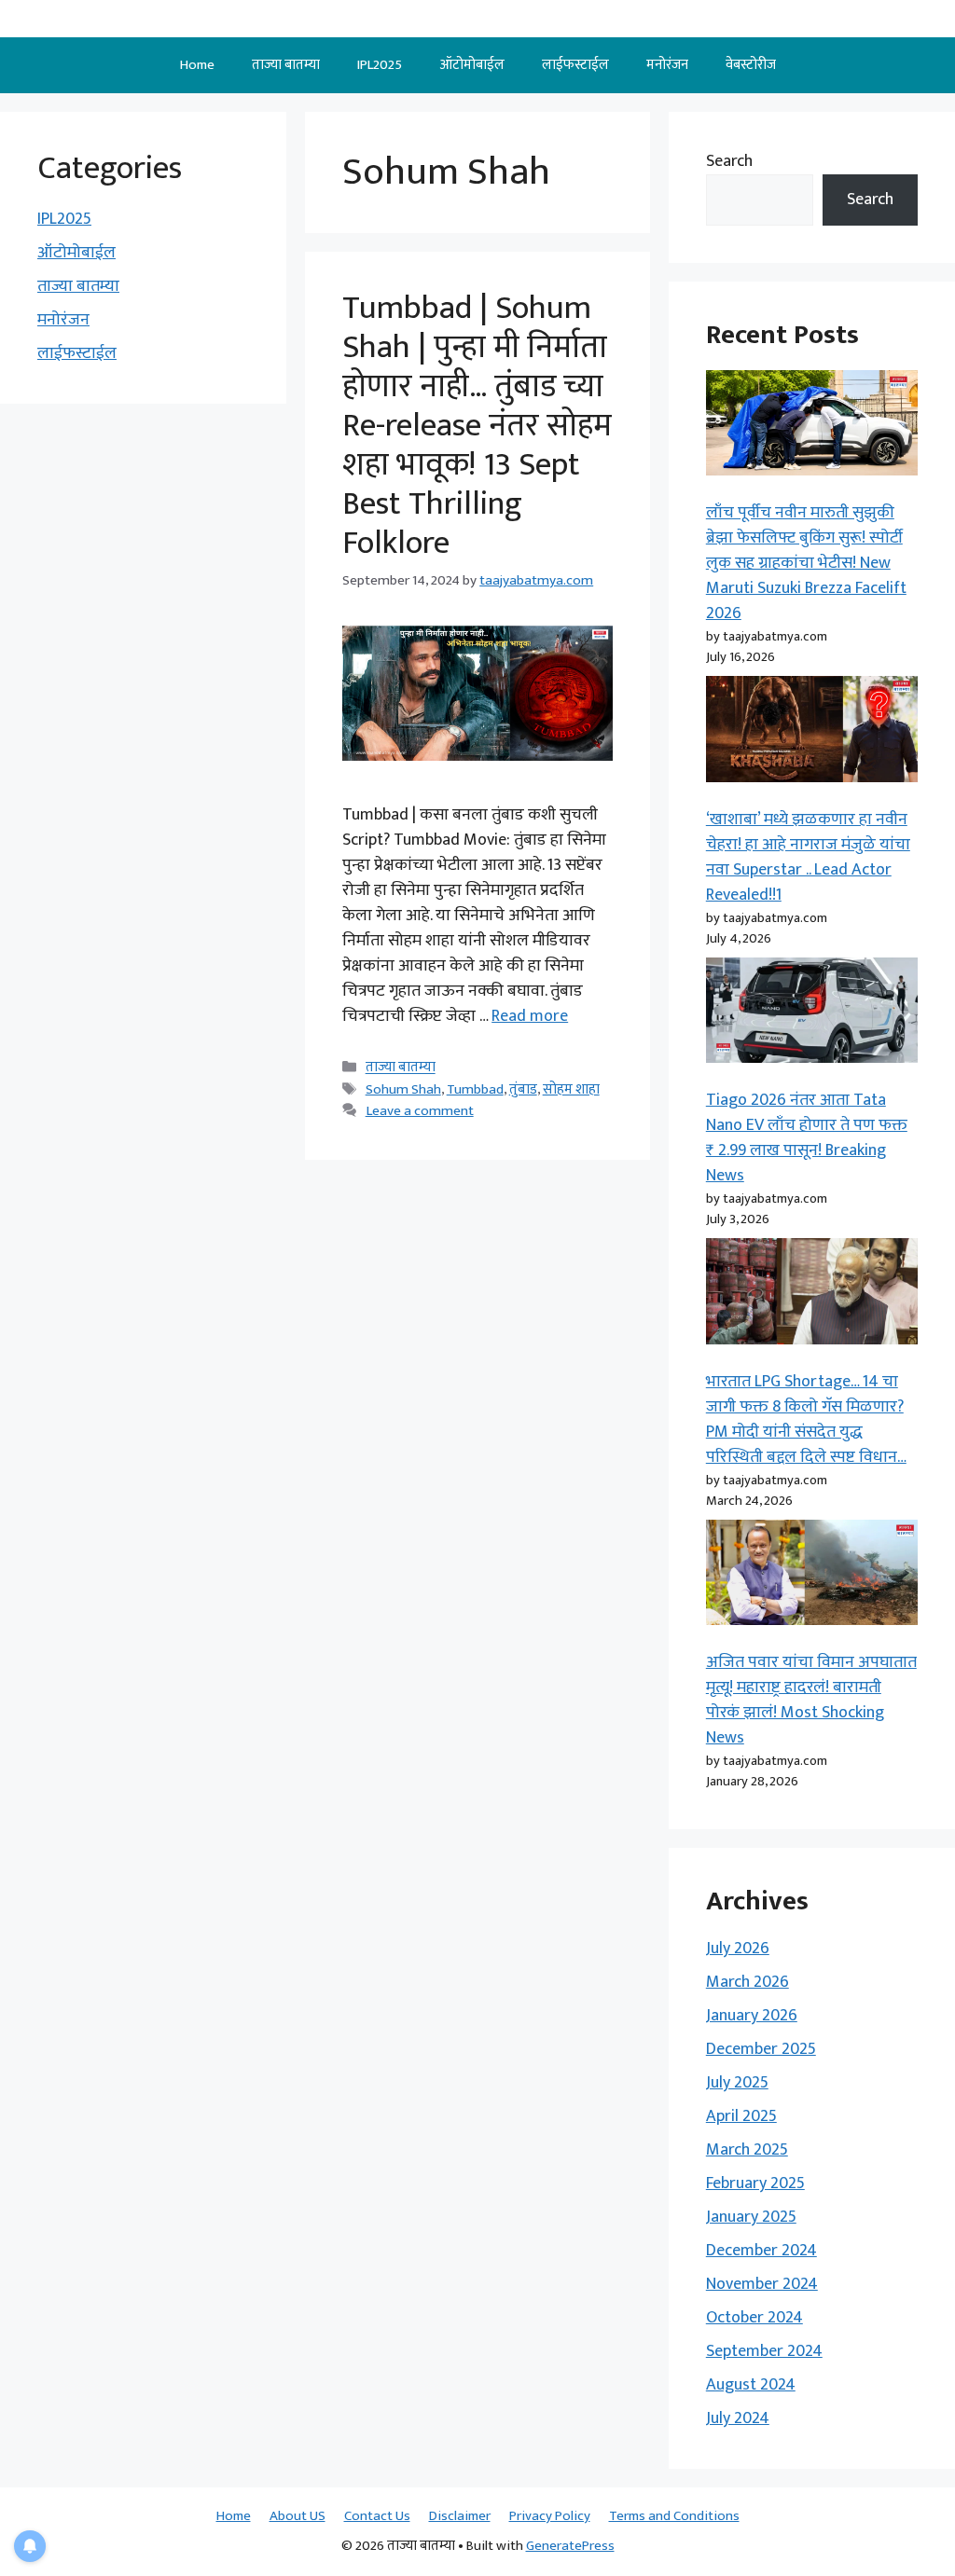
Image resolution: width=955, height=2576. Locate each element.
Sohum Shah (403, 1089)
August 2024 (751, 2385)
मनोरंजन (667, 65)
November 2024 (762, 2284)
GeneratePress (570, 2546)
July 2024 (738, 2418)
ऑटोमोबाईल (472, 65)
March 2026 (747, 1982)
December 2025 (761, 2049)
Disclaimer (460, 2516)
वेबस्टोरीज (751, 65)
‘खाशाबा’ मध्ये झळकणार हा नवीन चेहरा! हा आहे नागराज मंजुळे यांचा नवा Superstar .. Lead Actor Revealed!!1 (808, 857)
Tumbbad (475, 1089)
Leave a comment (420, 1111)
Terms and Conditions (674, 2516)
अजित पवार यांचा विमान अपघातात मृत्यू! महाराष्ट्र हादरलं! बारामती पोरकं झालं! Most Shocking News (811, 1700)
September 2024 (764, 2351)
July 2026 (738, 1949)
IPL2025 (380, 65)
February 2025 (755, 2183)
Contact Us (377, 2516)
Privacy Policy (550, 2516)
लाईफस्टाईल (575, 65)
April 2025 (741, 2116)
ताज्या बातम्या (286, 65)
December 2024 (761, 2251)
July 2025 (737, 2083)
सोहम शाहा (571, 1089)
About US (298, 2516)
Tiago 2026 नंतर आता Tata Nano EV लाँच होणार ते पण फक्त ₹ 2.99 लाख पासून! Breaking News (807, 1138)
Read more (530, 1016)
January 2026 (752, 2016)
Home (197, 65)
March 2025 (747, 2150)
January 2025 (751, 2217)
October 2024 (754, 2318)
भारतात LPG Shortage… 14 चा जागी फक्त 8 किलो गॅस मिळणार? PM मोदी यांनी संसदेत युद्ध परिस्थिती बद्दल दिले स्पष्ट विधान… (806, 1419)
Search (729, 161)
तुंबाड (523, 1089)
